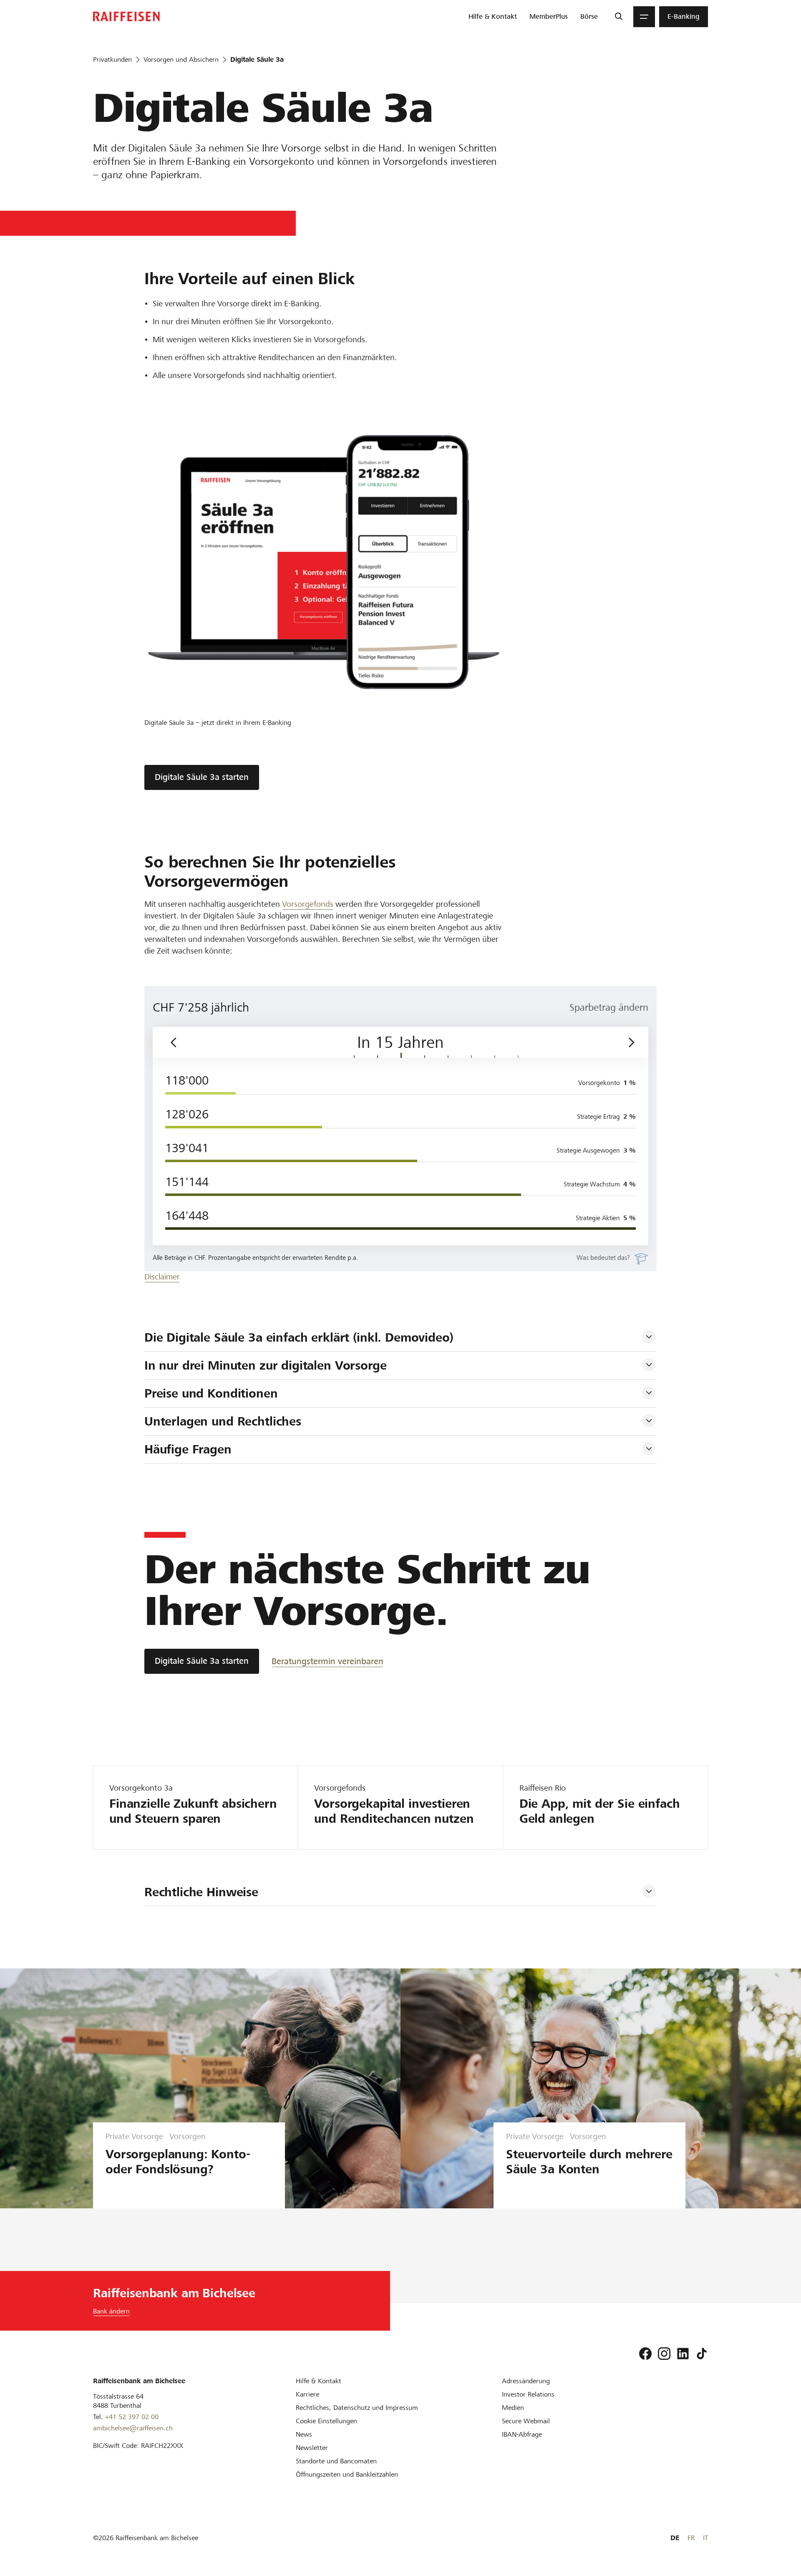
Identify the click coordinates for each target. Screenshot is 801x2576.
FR (691, 2538)
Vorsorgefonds (308, 904)
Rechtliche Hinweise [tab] (201, 1892)
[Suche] (618, 17)
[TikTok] (702, 2354)
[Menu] (644, 17)
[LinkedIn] (683, 2354)
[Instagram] (664, 2354)
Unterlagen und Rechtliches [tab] (223, 1421)
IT (705, 2538)
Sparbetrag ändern (609, 1007)
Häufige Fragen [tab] (188, 1449)
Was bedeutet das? (603, 1258)
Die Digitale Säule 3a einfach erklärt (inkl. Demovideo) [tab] (299, 1337)
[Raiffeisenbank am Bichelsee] (126, 16)
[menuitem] (493, 17)
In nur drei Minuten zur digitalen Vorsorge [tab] (266, 1365)
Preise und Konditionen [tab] (211, 1393)
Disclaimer (162, 1277)
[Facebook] (645, 2354)
